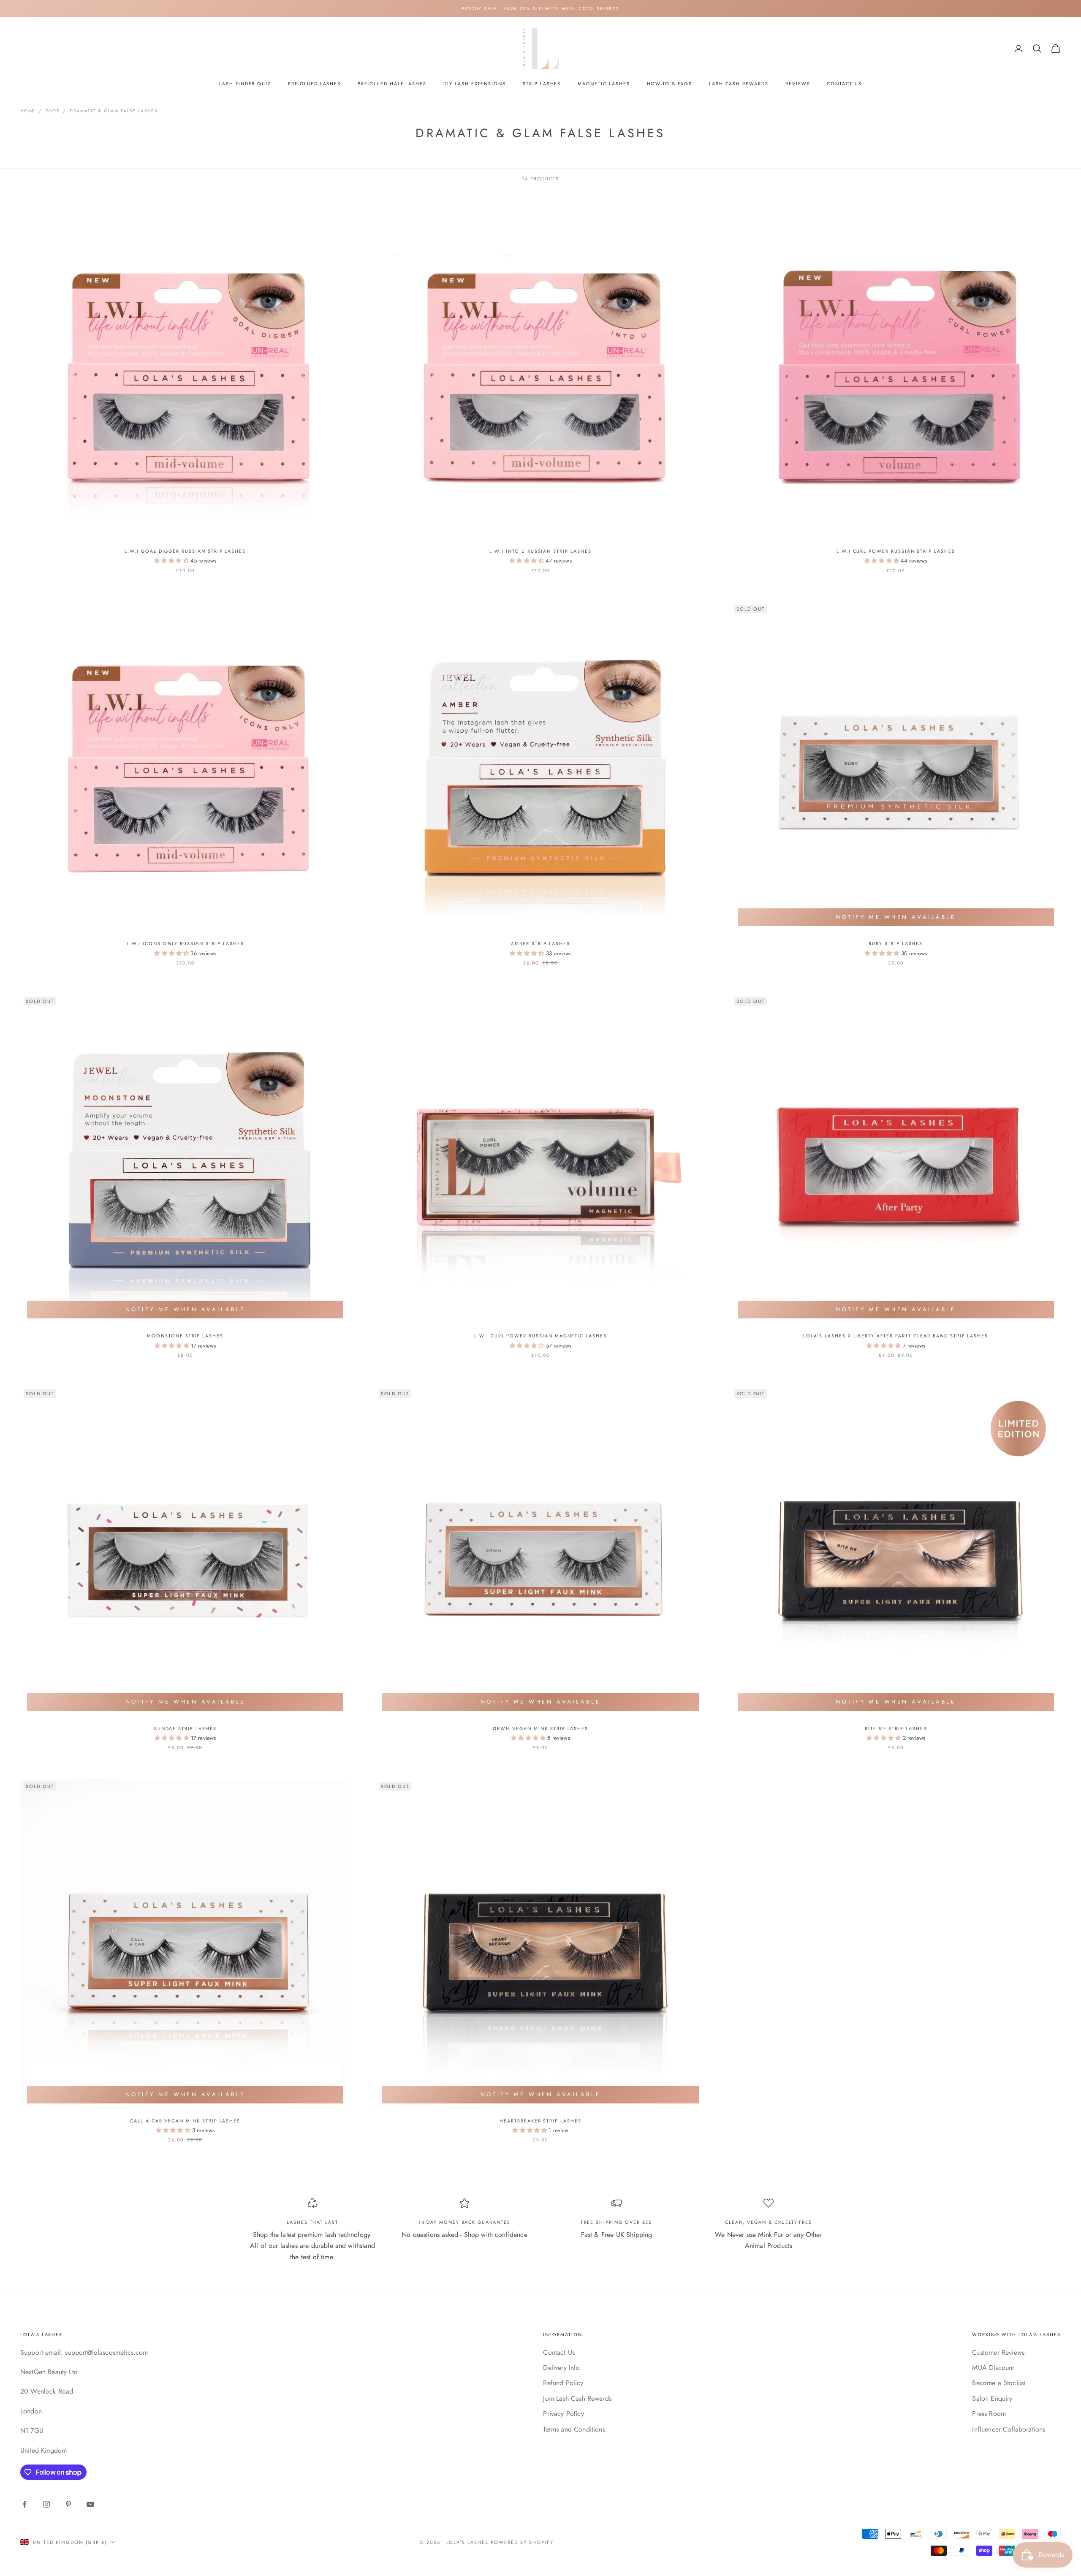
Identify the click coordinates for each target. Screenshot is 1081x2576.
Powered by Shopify (522, 2542)
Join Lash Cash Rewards (577, 2398)
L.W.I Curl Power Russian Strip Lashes (896, 551)
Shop (53, 111)
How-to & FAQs (670, 84)
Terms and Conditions (574, 2429)
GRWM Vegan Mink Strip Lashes (540, 1728)
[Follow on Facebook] (24, 2504)
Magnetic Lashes (604, 84)
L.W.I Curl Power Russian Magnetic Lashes (540, 1336)
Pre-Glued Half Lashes (392, 84)
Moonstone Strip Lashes (185, 1336)
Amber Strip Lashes (540, 943)
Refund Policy (563, 2383)
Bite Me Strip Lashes (896, 1728)
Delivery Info (561, 2368)
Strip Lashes (542, 84)
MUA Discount (993, 2368)
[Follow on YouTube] (90, 2504)
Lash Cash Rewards (739, 84)
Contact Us (844, 84)
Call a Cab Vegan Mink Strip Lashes (185, 2121)
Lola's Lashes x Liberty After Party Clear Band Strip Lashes (896, 1336)
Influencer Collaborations (1009, 2429)
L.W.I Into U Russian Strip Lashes (540, 551)
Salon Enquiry (992, 2398)
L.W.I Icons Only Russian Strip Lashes (185, 943)
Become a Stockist (999, 2383)
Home (28, 111)
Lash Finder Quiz (245, 84)
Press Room (989, 2414)
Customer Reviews (998, 2352)
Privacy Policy (563, 2414)
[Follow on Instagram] (46, 2504)
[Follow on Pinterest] (68, 2504)
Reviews (798, 84)
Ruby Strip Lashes (896, 943)
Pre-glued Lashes (314, 84)
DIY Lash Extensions (475, 84)
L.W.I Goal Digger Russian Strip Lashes (185, 551)
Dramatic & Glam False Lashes (113, 111)
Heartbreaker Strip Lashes (540, 2121)
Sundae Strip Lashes (185, 1728)
